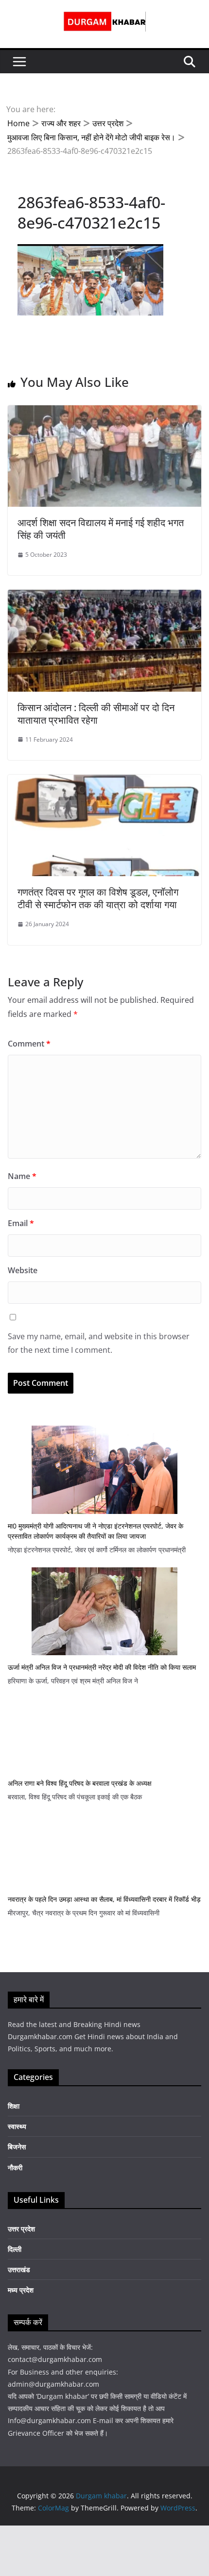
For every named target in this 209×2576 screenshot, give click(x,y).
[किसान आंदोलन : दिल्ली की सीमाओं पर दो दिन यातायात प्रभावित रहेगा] (104, 597)
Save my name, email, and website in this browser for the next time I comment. (99, 1343)
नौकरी (15, 2168)
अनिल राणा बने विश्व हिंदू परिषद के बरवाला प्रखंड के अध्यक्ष (80, 1783)
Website (23, 1270)
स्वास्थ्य (17, 2126)
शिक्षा (14, 2106)
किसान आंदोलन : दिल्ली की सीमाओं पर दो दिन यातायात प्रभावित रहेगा (96, 714)
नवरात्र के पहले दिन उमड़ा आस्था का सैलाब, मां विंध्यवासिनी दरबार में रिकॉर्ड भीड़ (104, 1899)
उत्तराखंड (19, 2269)
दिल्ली (15, 2249)
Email (21, 1223)
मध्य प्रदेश (21, 2290)
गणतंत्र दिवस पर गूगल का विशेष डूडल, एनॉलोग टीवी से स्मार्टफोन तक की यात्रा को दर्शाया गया (98, 898)
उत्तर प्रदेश (21, 2229)
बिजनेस (17, 2147)
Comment (29, 1044)
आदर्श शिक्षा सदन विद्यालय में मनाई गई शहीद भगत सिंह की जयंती (101, 529)
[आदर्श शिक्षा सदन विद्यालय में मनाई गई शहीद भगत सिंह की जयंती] (104, 412)
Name (22, 1176)
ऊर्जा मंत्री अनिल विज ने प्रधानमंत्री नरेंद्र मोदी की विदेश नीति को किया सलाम (102, 1667)
